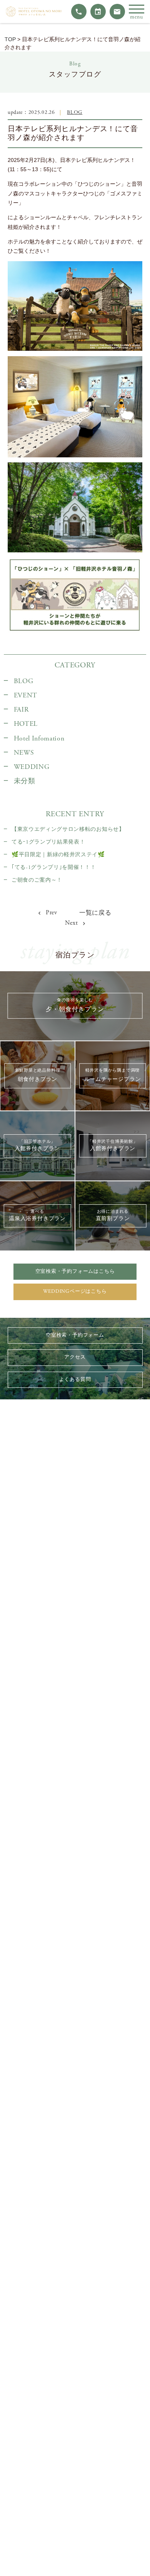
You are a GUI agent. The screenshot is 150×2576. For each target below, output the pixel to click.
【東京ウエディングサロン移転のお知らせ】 (68, 829)
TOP (10, 39)
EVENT (26, 695)
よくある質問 (75, 1380)
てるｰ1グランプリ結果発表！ (48, 842)
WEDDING (32, 767)
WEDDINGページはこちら (75, 1291)
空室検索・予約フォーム (75, 1335)
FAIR (21, 710)
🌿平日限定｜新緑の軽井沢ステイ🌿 (58, 855)
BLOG (75, 113)
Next (72, 923)
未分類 (25, 781)
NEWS (24, 753)
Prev (51, 913)
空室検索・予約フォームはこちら (75, 1271)
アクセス (75, 1357)
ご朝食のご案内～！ (37, 880)
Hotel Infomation (39, 739)
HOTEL (26, 724)
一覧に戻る (95, 913)
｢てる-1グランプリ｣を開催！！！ (54, 867)
